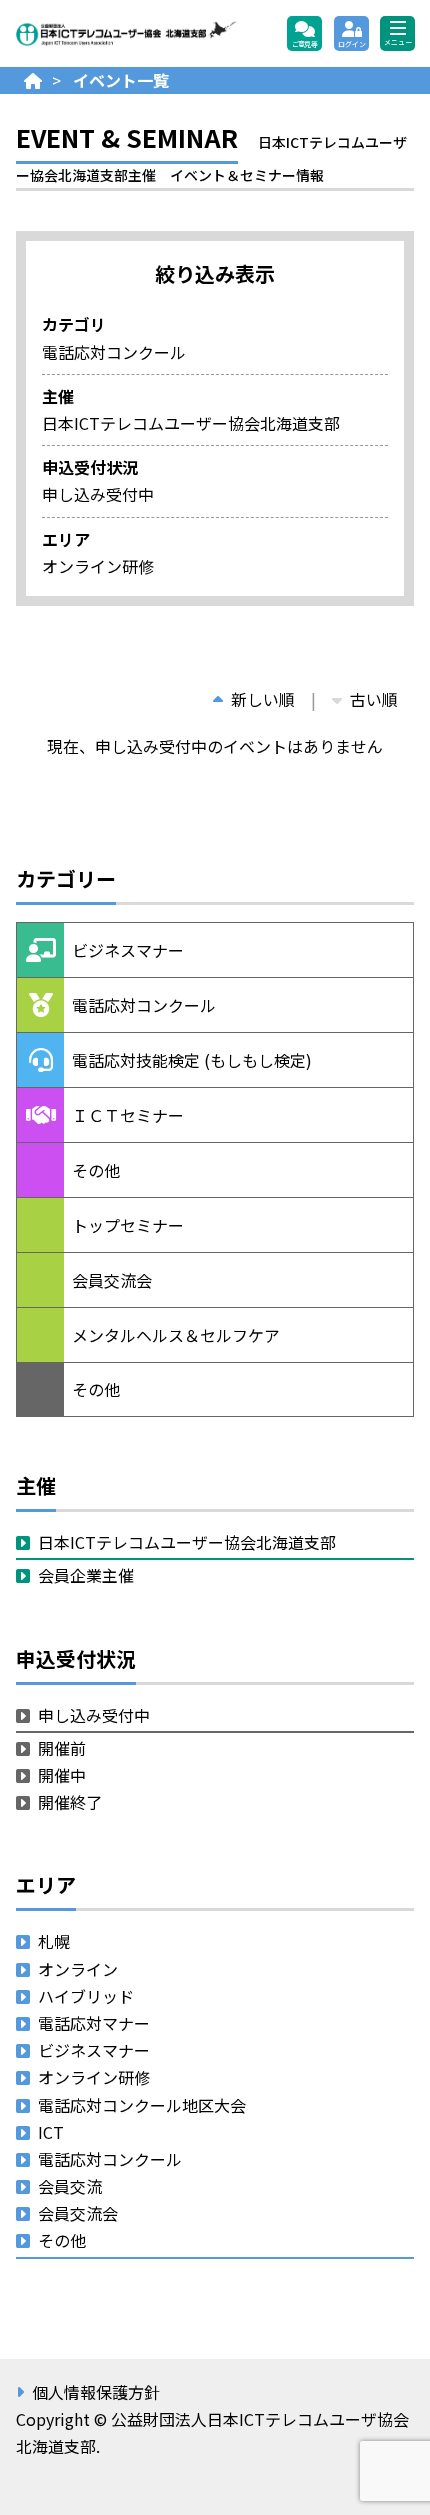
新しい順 (263, 699)
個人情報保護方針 (96, 2392)
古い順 (374, 699)
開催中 (62, 1775)
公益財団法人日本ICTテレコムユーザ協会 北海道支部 (126, 34)
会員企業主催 (86, 1575)
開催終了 (70, 1802)
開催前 (62, 1748)
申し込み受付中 (94, 1715)
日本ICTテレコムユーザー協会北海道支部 (187, 1542)
